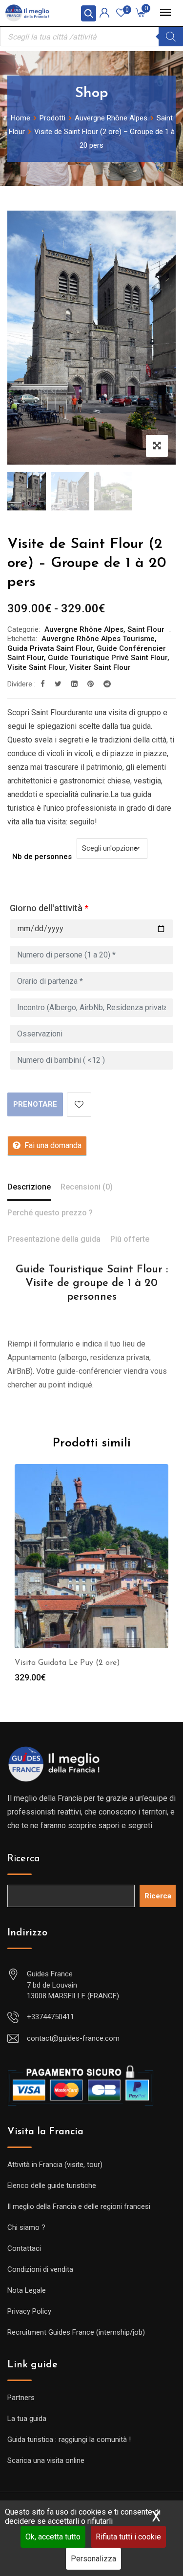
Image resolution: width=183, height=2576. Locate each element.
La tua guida (27, 2419)
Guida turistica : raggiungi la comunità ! (69, 2439)
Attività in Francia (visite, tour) (55, 2165)
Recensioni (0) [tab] (87, 1187)
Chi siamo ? (26, 2227)
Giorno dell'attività (49, 908)
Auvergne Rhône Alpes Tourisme (98, 639)
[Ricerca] (171, 37)
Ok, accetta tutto (53, 2537)
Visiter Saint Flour (100, 667)
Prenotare (35, 1104)
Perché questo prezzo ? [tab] (50, 1213)
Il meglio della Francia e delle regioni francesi (79, 2206)
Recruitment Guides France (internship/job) (76, 2332)
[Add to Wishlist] (79, 1105)
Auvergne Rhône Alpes (84, 629)
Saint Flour (146, 629)
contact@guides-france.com (73, 2038)
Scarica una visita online (46, 2460)
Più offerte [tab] (130, 1239)
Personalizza (93, 2559)
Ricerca (24, 1859)
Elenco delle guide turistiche (52, 2186)
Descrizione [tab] (29, 1187)
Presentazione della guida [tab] (54, 1239)
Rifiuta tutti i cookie (128, 2537)
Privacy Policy (29, 2311)
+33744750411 (51, 2017)
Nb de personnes (42, 857)
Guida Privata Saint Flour (50, 648)
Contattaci (24, 2248)
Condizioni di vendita (40, 2269)
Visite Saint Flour (36, 667)
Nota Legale (27, 2290)
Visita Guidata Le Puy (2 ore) (67, 1663)
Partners (21, 2398)
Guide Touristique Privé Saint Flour (108, 658)
